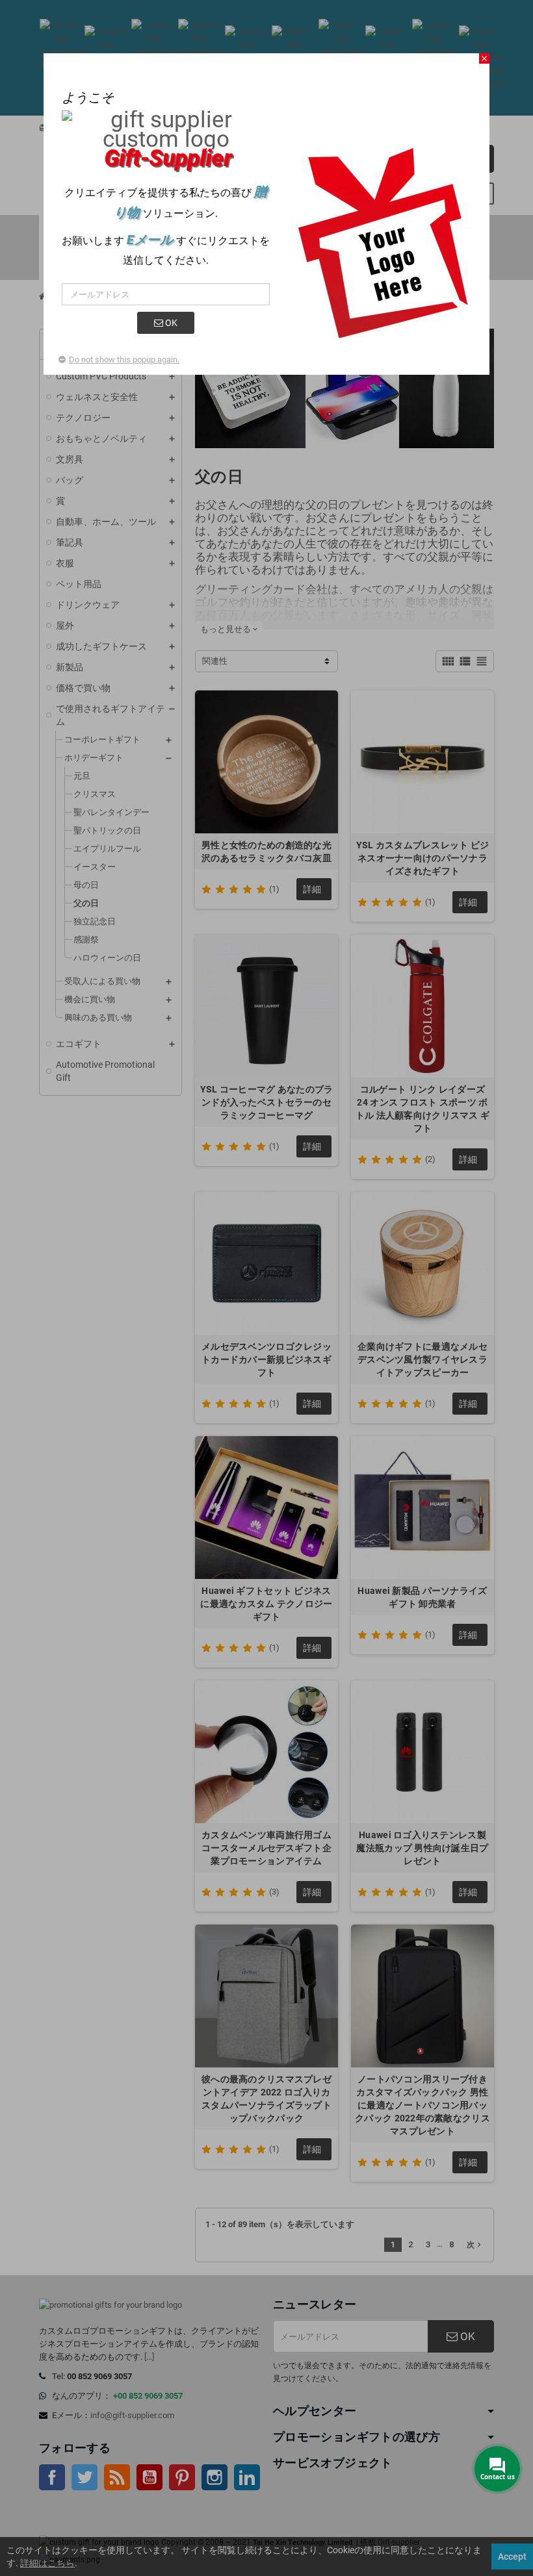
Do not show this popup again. (124, 360)
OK (170, 323)
